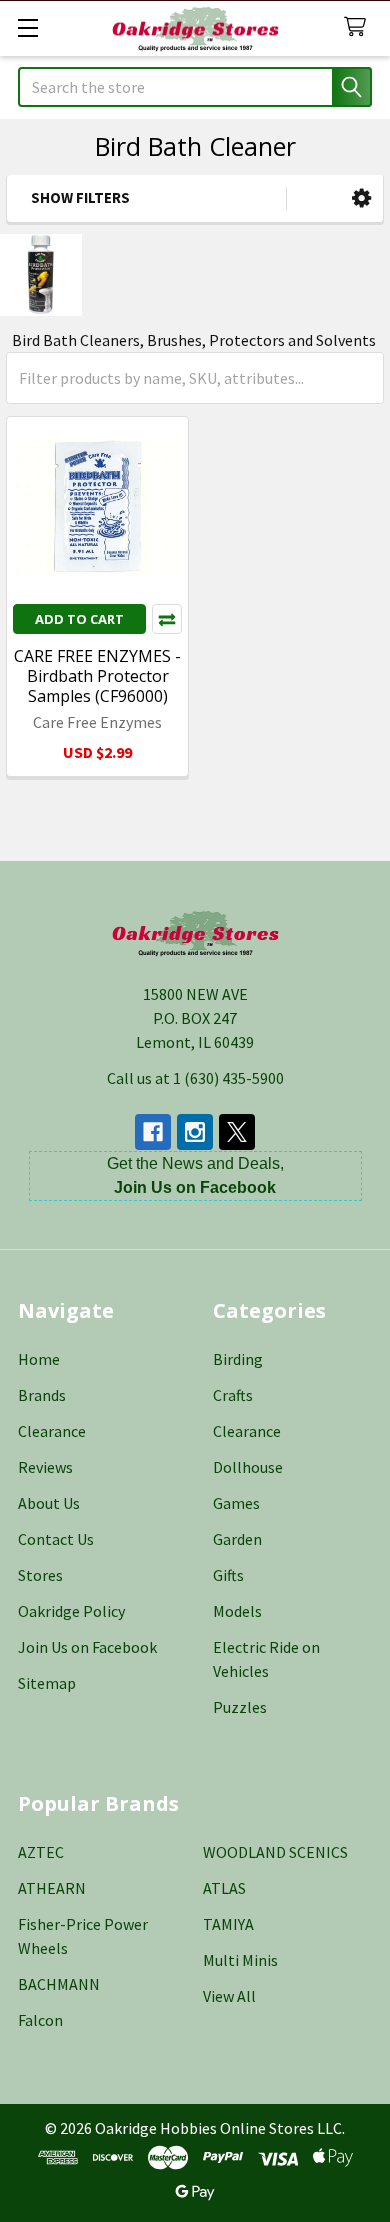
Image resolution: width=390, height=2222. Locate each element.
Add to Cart (79, 619)
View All (229, 1996)
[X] (237, 1132)
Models (237, 1611)
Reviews (45, 1467)
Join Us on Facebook (87, 1647)
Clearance (52, 1431)
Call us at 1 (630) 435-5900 (195, 1078)
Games (236, 1503)
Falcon (40, 2020)
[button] (361, 198)
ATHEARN (52, 1888)
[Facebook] (153, 1132)
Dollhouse (248, 1467)
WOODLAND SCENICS (275, 1852)
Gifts (228, 1575)
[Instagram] (195, 1132)
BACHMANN (59, 1984)
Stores (40, 1575)
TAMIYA (228, 1924)
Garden (237, 1539)
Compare (167, 619)
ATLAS (224, 1888)
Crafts (233, 1395)
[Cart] (359, 27)
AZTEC (41, 1852)
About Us (49, 1503)
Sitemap (47, 1683)
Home (39, 1359)
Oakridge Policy (71, 1611)
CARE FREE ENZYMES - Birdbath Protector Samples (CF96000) (97, 676)
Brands (42, 1395)
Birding (238, 1359)
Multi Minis (240, 1960)
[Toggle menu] (27, 27)
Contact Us (56, 1539)
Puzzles (240, 1707)
